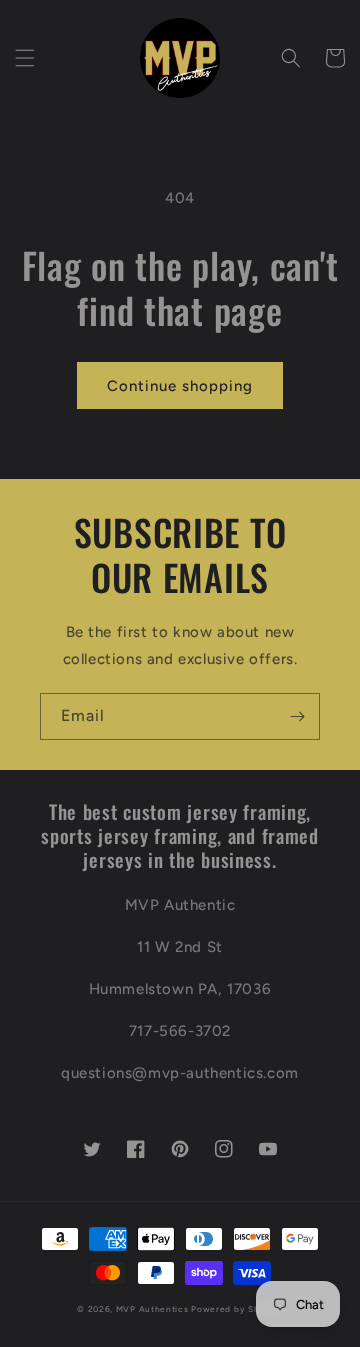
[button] (25, 58)
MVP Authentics (152, 1309)
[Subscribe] (297, 716)
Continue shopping (180, 386)
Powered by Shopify (237, 1309)
